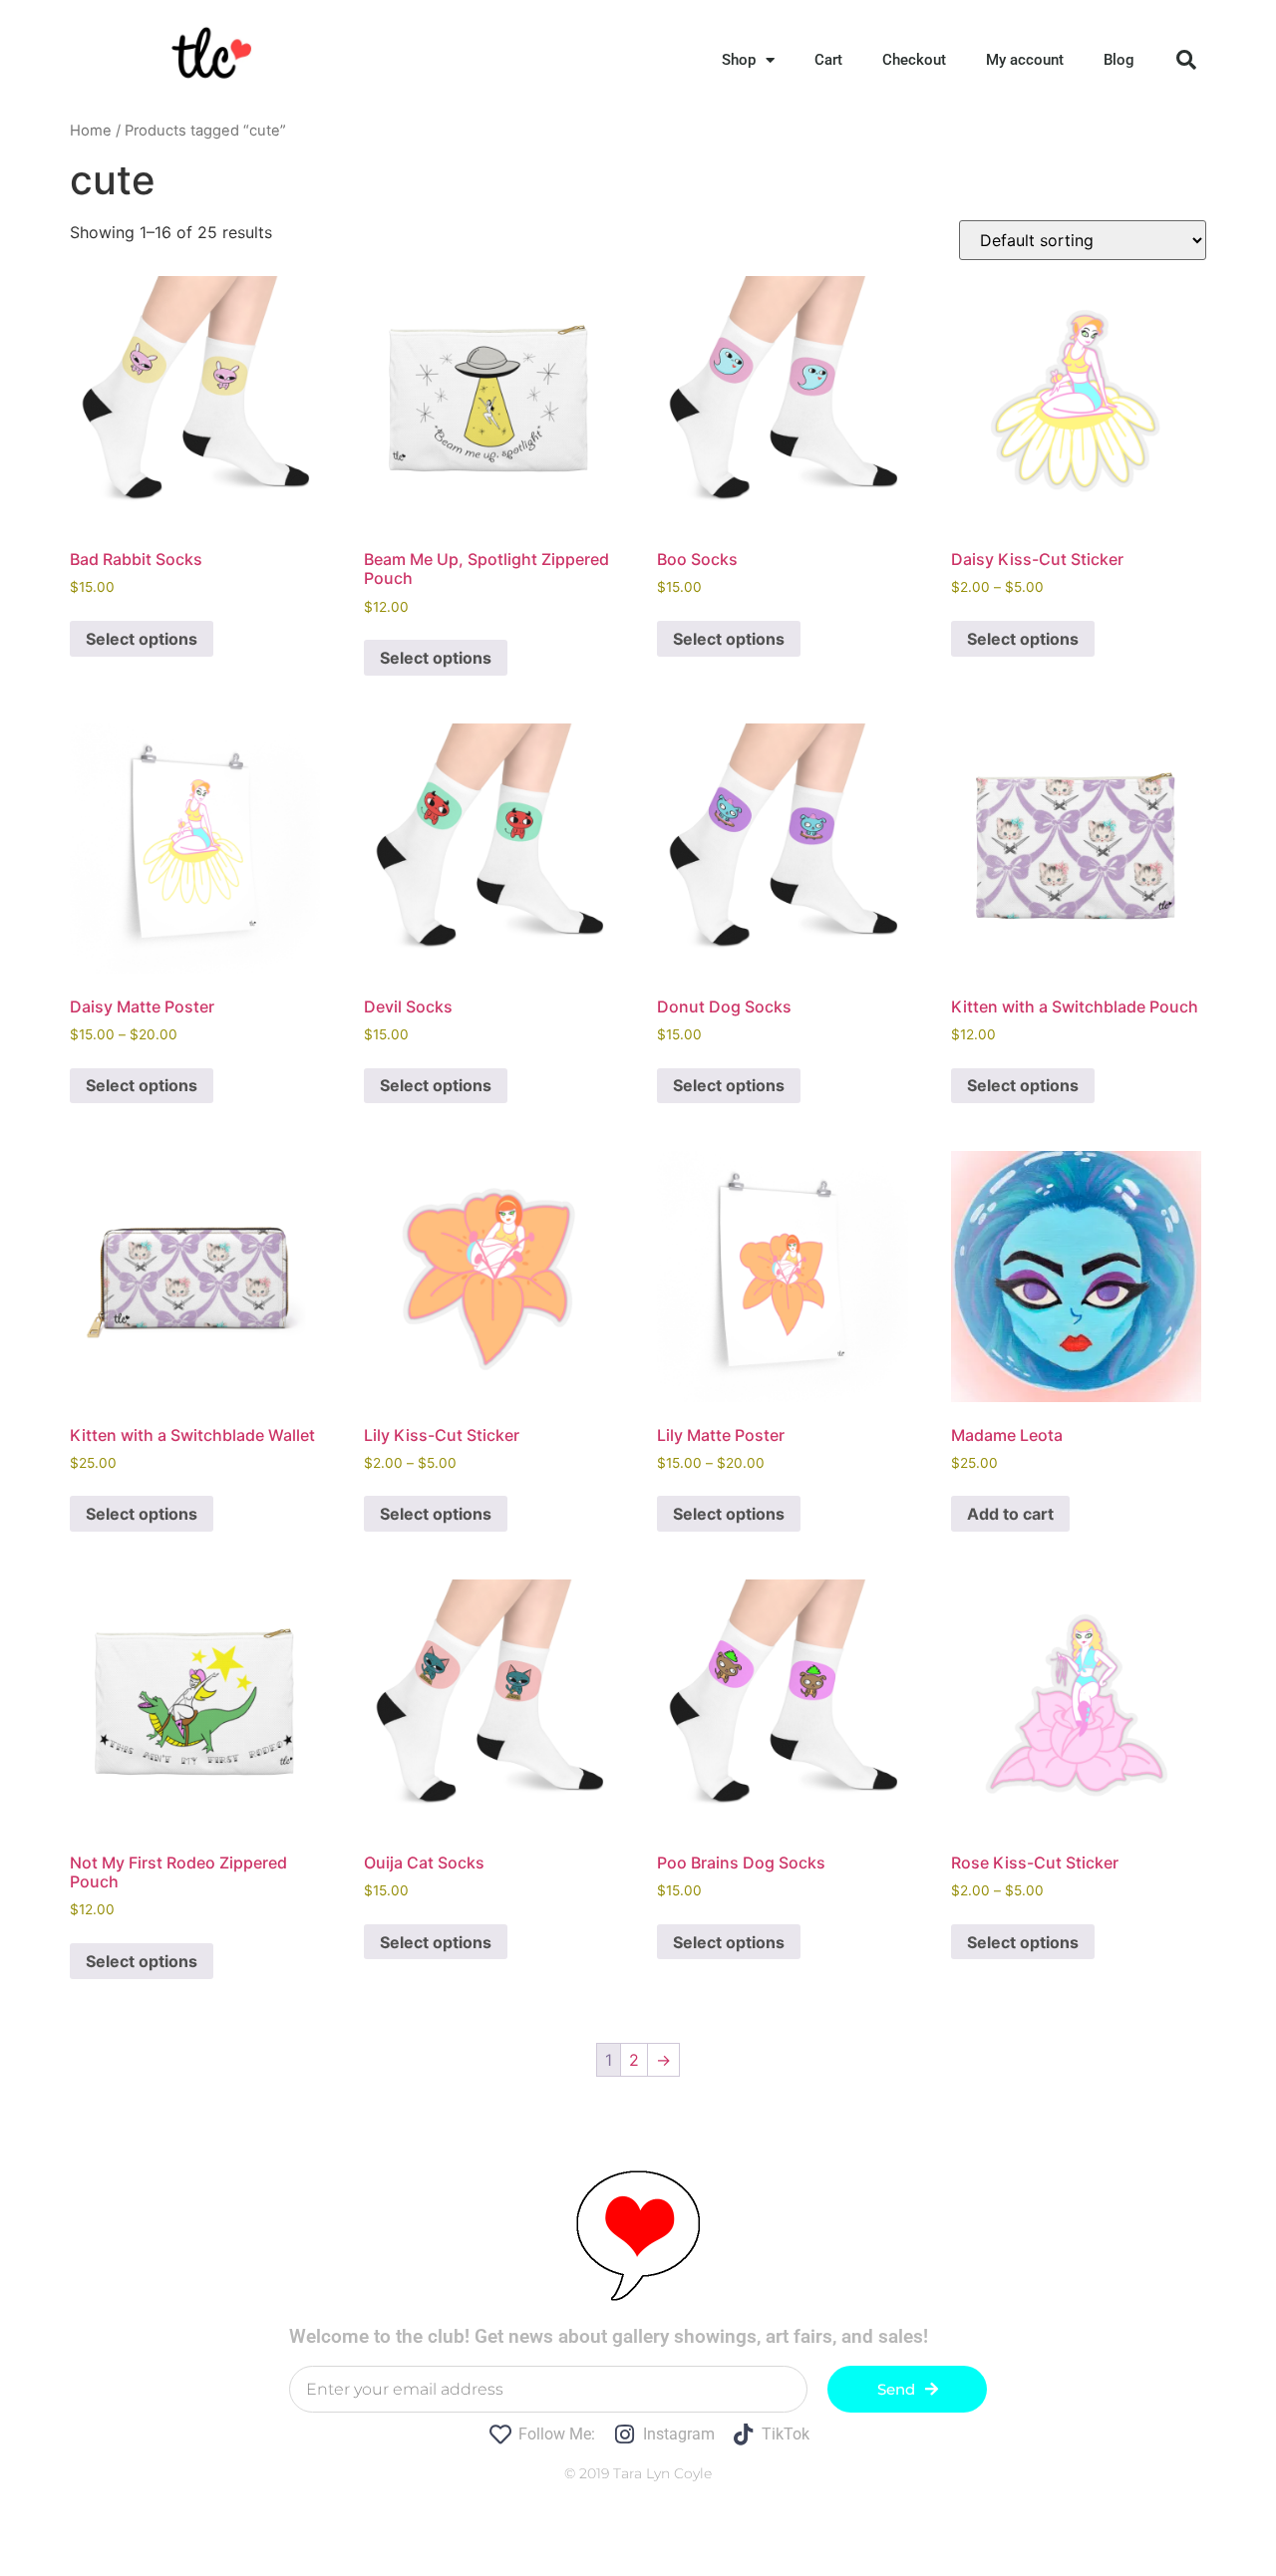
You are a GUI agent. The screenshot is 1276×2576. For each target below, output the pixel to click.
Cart (828, 60)
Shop (739, 60)
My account (1025, 60)
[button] (1186, 60)
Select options (142, 639)
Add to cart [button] (1010, 1514)
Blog (1119, 60)
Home (91, 131)
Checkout (914, 60)
